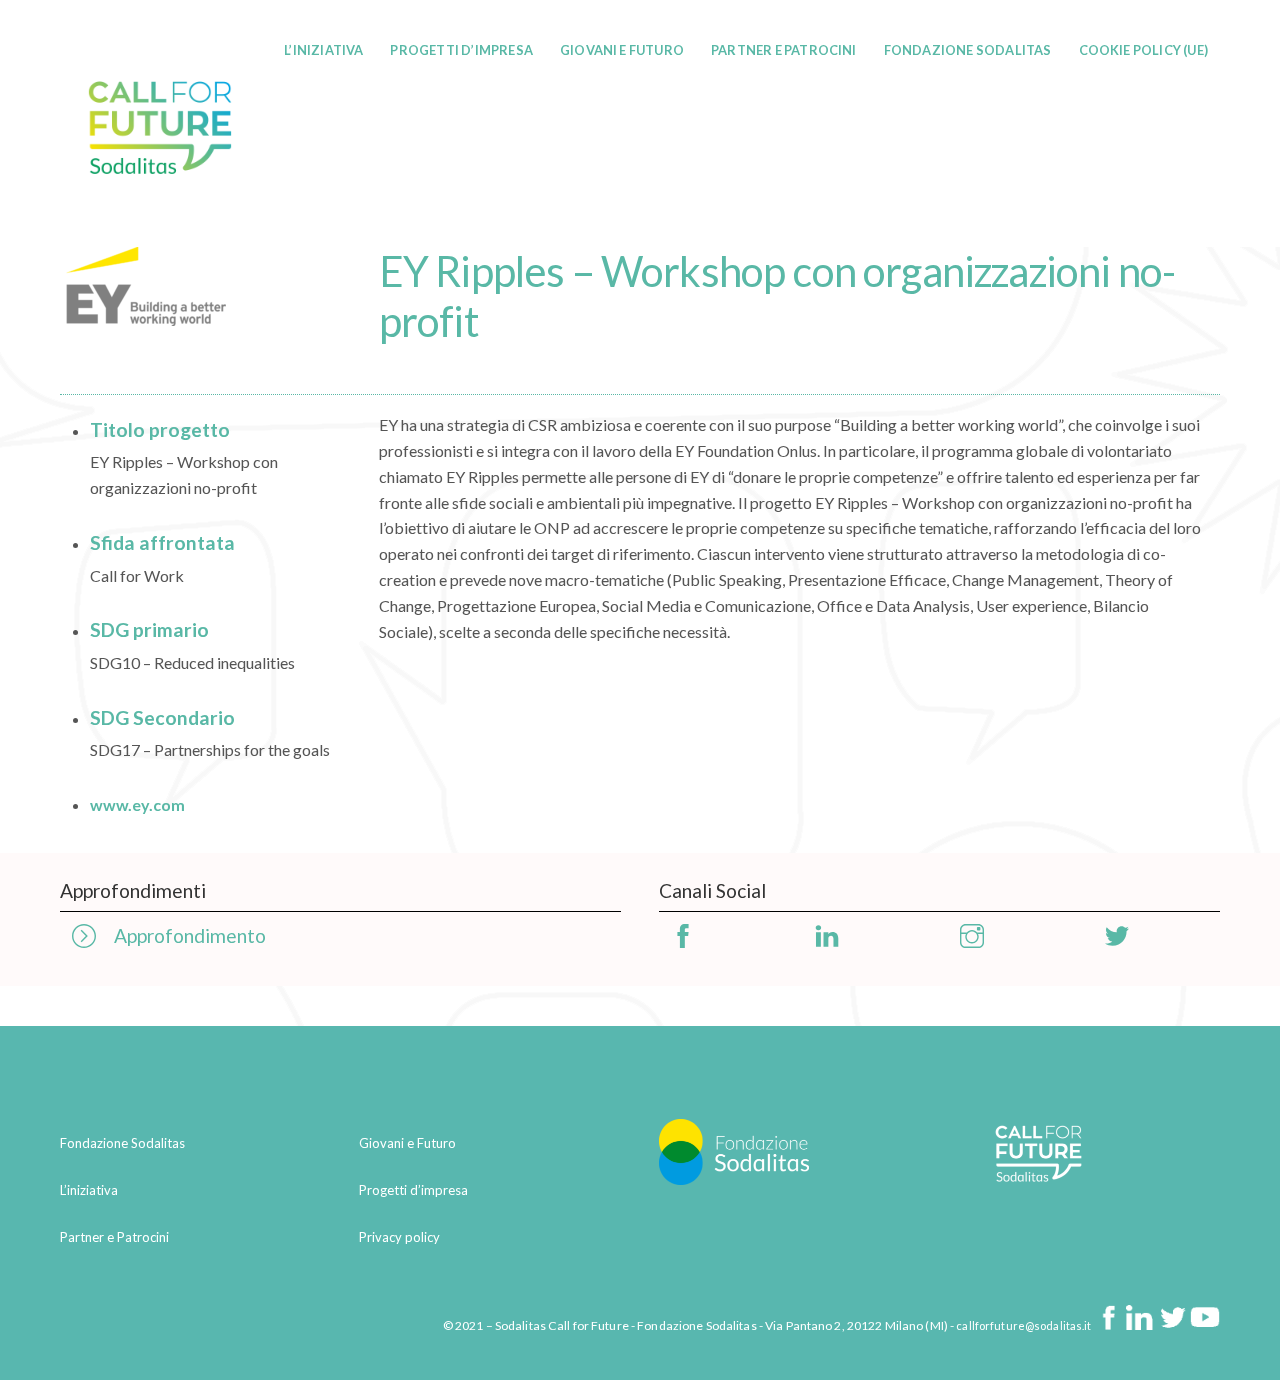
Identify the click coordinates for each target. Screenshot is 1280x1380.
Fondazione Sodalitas (968, 50)
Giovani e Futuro (622, 50)
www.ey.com (137, 804)
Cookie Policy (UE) (1143, 50)
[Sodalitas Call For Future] (160, 215)
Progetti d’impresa (461, 50)
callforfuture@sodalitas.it (1023, 1325)
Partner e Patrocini (784, 50)
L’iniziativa (323, 50)
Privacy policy (399, 1237)
